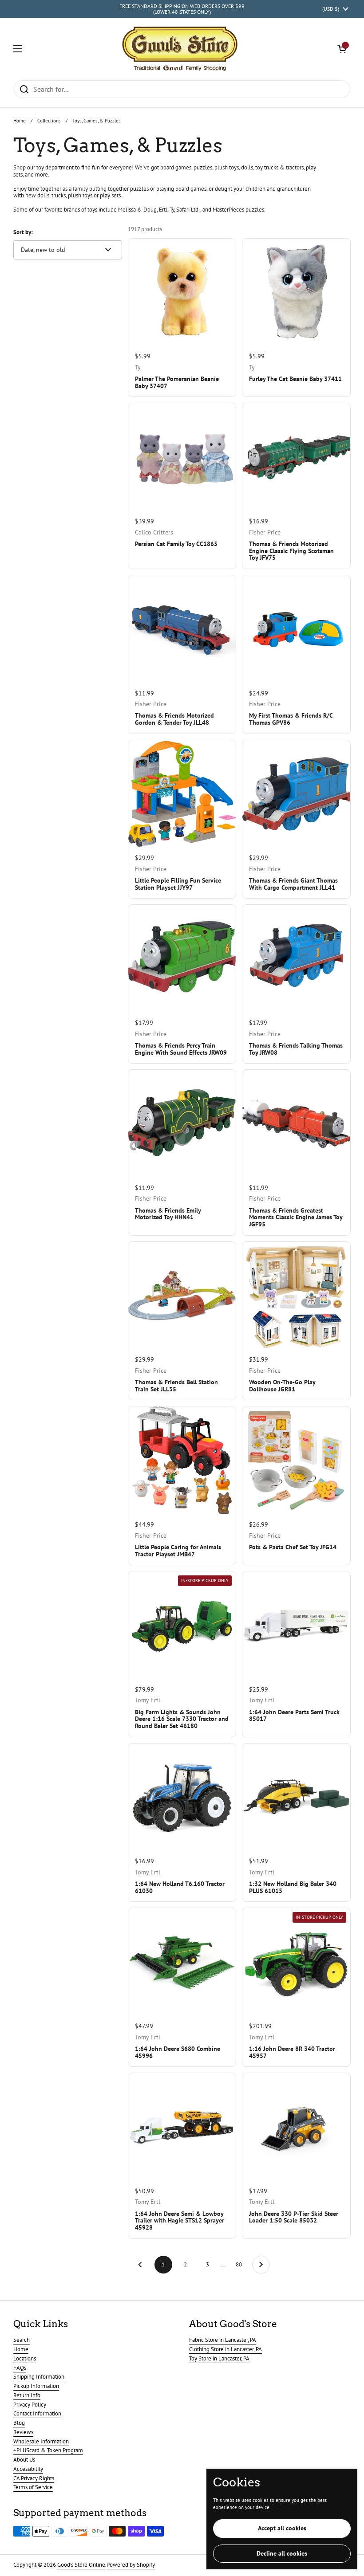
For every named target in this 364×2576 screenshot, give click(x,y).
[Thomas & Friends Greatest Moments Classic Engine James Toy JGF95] (296, 1124)
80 (242, 2264)
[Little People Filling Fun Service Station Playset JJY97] (182, 794)
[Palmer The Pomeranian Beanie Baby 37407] (182, 293)
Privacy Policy (30, 2405)
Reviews (23, 2432)
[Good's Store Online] (180, 49)
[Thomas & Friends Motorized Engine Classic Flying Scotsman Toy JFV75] (296, 457)
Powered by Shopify (131, 2565)
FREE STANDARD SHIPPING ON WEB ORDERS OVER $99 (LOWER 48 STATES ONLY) (182, 9)
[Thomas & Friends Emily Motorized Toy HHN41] (182, 1124)
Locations (25, 2358)
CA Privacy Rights (34, 2478)
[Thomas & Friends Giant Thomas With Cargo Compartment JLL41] (296, 794)
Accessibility (28, 2469)
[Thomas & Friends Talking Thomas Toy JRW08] (296, 959)
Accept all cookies (282, 2528)
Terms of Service (33, 2487)
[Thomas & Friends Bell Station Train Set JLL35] (182, 1296)
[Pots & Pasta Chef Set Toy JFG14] (296, 1460)
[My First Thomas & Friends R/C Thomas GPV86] (296, 629)
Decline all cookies (282, 2553)
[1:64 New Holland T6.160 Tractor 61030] (182, 1797)
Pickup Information (36, 2386)
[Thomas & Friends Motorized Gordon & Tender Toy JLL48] (182, 629)
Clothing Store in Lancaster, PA (226, 2349)
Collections (49, 121)
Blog (19, 2423)
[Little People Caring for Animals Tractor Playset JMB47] (182, 1460)
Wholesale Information (41, 2441)
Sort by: (23, 232)
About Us (24, 2460)
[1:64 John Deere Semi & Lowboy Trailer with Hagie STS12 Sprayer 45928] (182, 2127)
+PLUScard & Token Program (48, 2450)
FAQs (20, 2368)
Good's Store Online (81, 2565)
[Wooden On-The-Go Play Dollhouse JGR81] (296, 1296)
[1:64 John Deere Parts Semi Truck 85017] (296, 1625)
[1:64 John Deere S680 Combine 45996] (182, 1962)
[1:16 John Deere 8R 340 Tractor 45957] (296, 1962)
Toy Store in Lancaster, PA (219, 2358)
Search (22, 2340)
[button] (342, 49)
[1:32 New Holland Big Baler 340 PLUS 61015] (296, 1797)
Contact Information (37, 2413)
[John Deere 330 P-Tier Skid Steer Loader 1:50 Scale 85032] (296, 2127)
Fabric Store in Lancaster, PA (223, 2340)
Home (20, 121)
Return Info (27, 2395)
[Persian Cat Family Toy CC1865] (182, 457)
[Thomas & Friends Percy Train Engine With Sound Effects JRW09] (182, 959)
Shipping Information (39, 2377)
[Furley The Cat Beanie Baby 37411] (296, 293)
